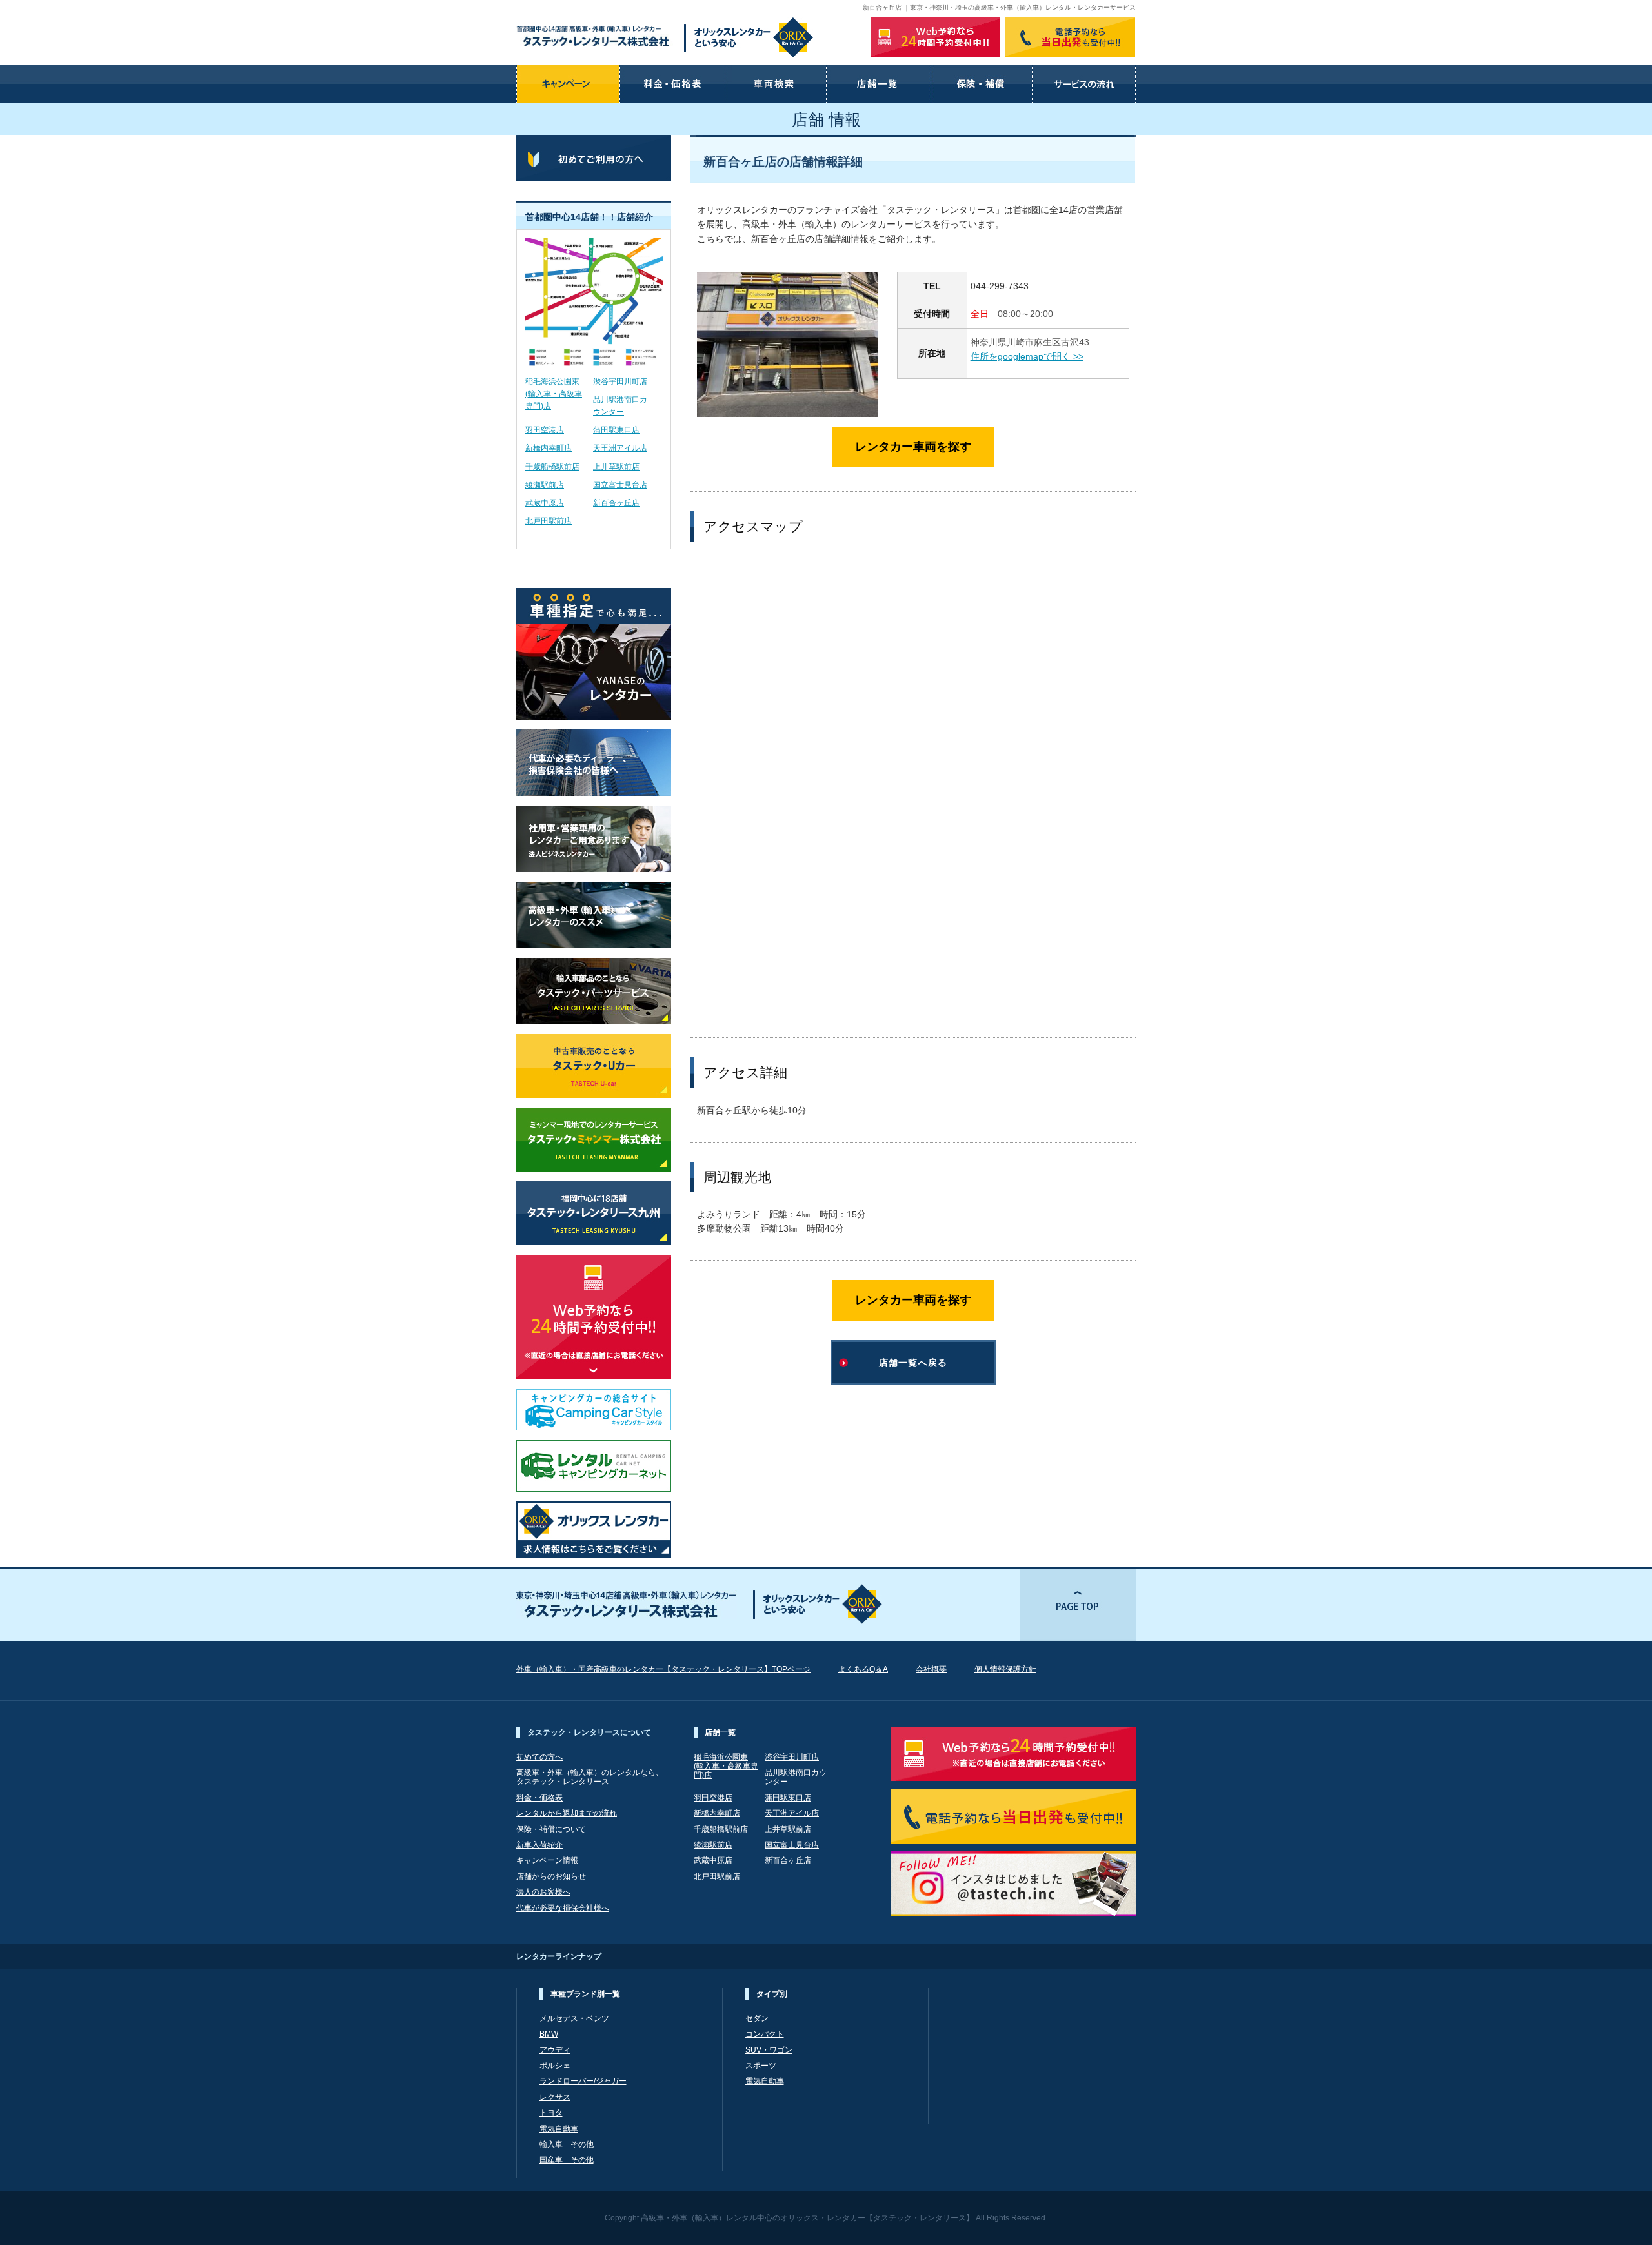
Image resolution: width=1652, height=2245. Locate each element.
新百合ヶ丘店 (616, 503)
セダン (757, 2018)
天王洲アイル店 (620, 448)
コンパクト (765, 2034)
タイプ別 (772, 1994)
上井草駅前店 (616, 467)
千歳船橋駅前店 (552, 467)
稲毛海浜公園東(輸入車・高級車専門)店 (554, 394)
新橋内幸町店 (549, 448)
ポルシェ (555, 2066)
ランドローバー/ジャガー (583, 2081)
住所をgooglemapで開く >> (1027, 356)
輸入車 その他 (567, 2144)
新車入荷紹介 (539, 1845)
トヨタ (551, 2113)
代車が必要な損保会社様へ (563, 1908)
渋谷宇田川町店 (620, 381)
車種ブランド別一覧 (585, 1994)
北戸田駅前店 (549, 521)
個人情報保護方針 (1005, 1669)
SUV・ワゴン (769, 2050)
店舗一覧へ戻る (913, 1363)
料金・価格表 (539, 1798)
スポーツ (761, 2066)
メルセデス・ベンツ (574, 2018)
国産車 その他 (567, 2160)
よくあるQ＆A (863, 1669)
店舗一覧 (720, 1732)
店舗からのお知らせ (551, 1876)
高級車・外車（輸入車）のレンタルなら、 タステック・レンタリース (590, 1777)
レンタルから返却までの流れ (567, 1813)
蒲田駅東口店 (616, 430)
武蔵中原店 (545, 503)
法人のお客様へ (543, 1892)
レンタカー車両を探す (913, 447)
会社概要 (931, 1669)
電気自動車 (559, 2129)
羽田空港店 (545, 430)
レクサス (555, 2097)
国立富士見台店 (620, 485)
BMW (549, 2034)
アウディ (555, 2050)
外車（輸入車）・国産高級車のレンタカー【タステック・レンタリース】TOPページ (663, 1669)
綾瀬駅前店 (545, 485)
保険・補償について (551, 1829)
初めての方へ (539, 1757)
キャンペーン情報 (547, 1860)
